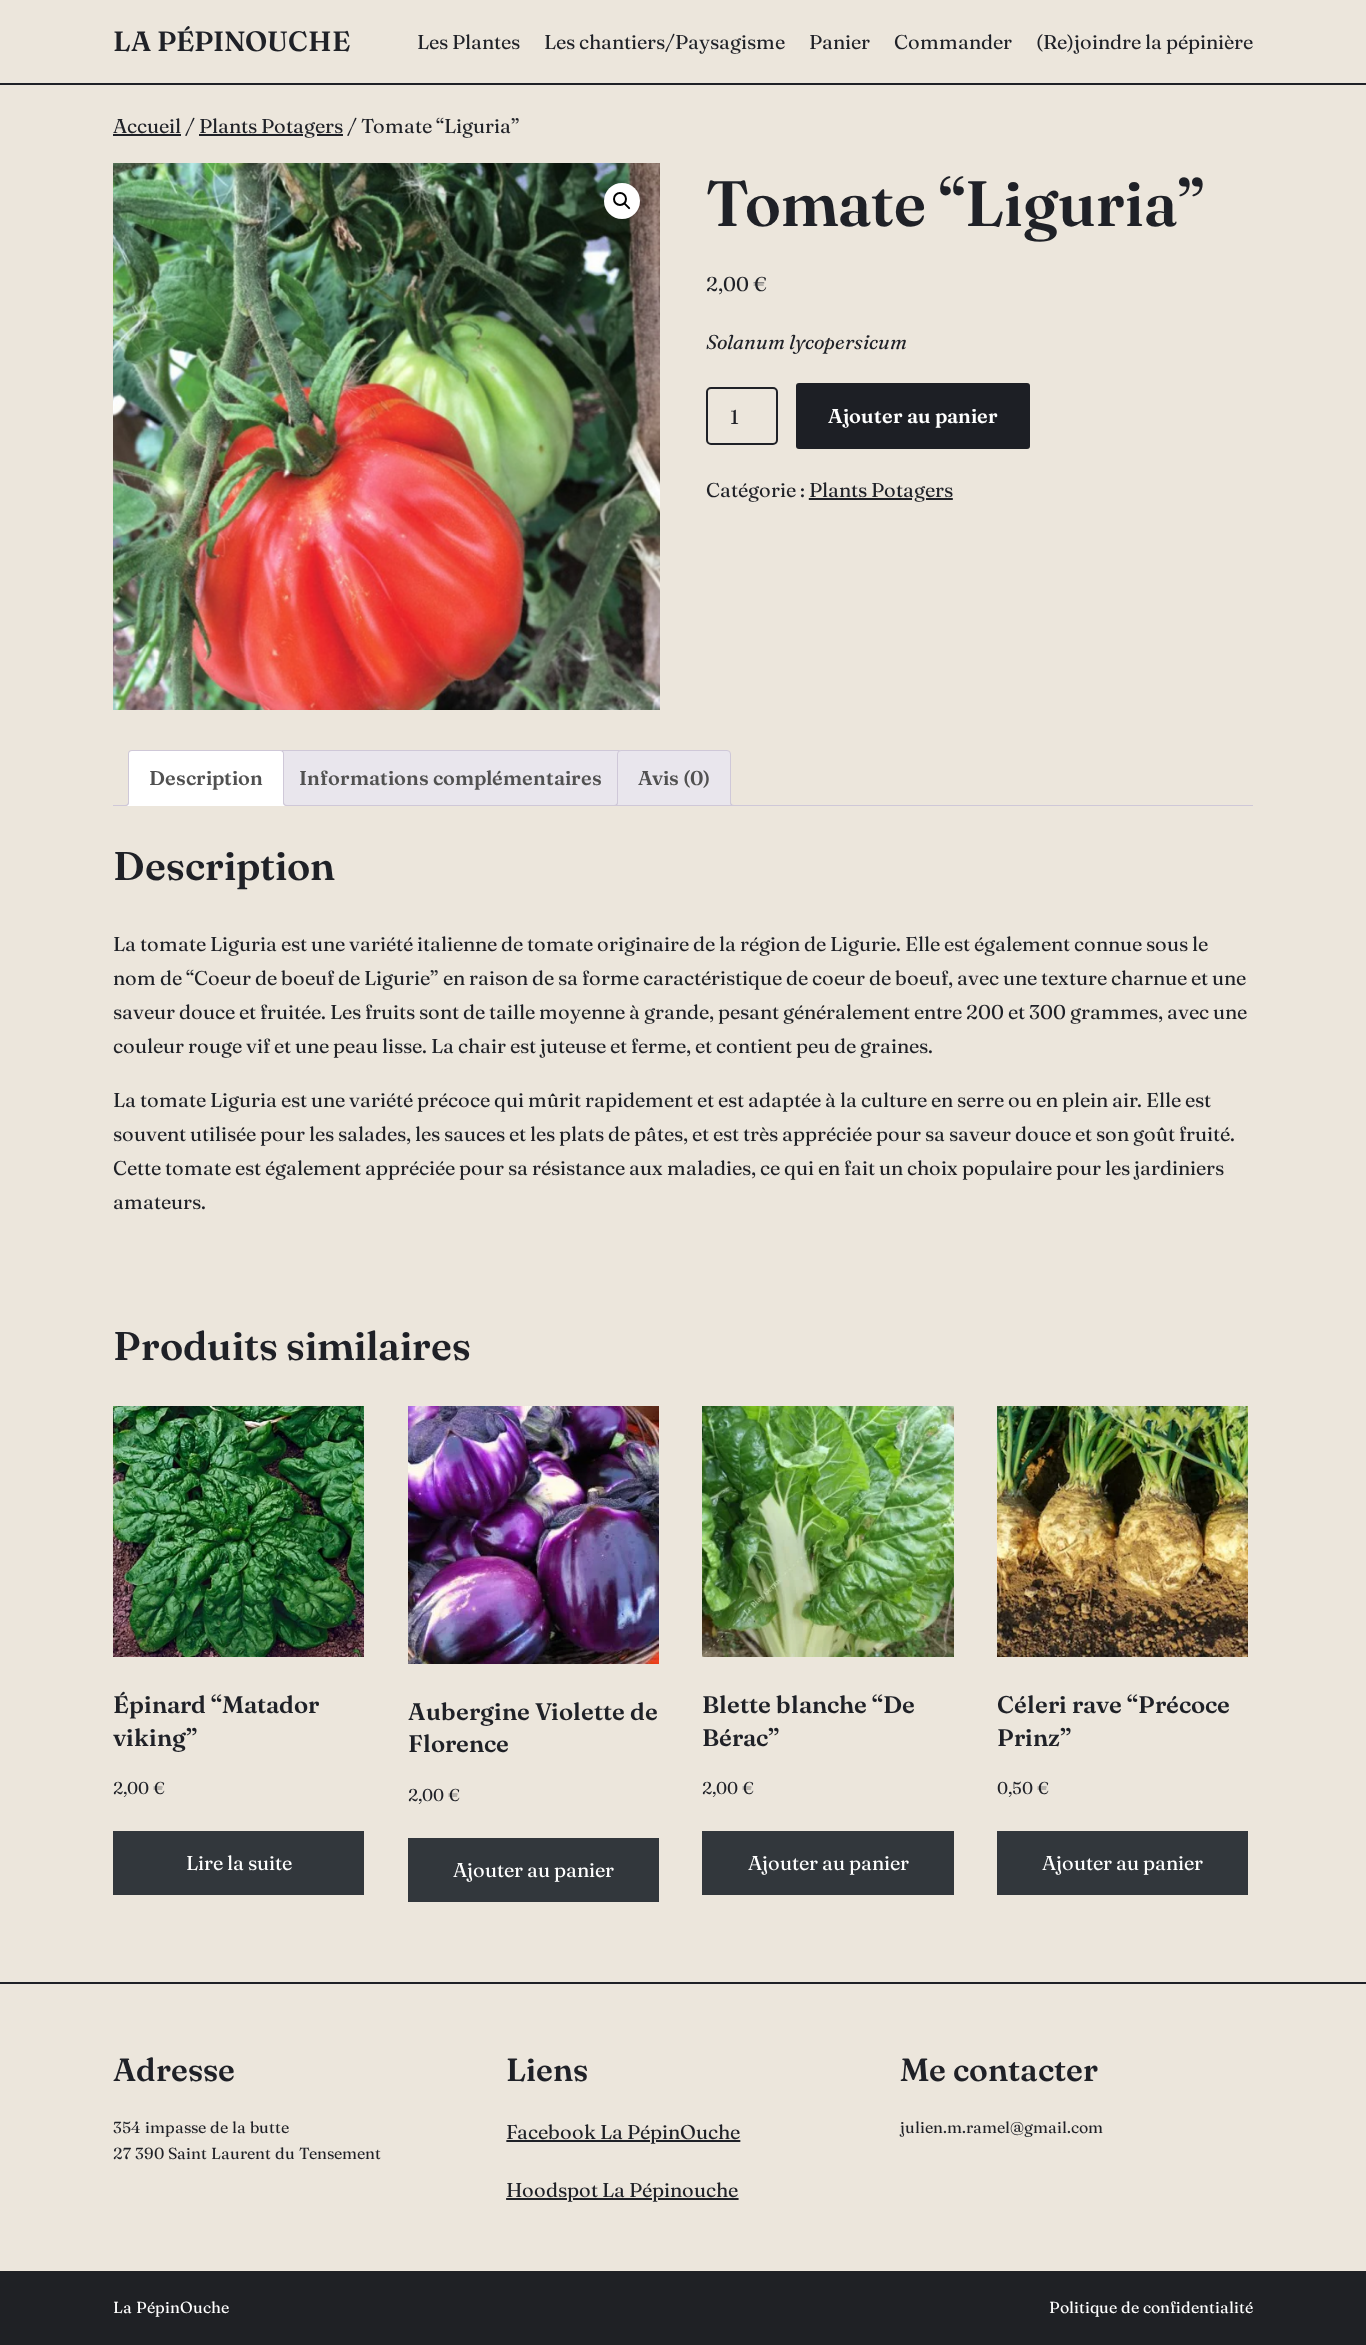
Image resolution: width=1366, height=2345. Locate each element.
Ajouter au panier (913, 415)
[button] (622, 201)
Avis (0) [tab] (674, 777)
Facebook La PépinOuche (623, 2131)
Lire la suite (239, 1862)
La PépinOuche (231, 41)
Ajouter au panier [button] (533, 1869)
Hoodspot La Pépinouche (622, 2189)
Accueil (147, 125)
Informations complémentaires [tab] (450, 777)
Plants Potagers (271, 125)
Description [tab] (206, 777)
